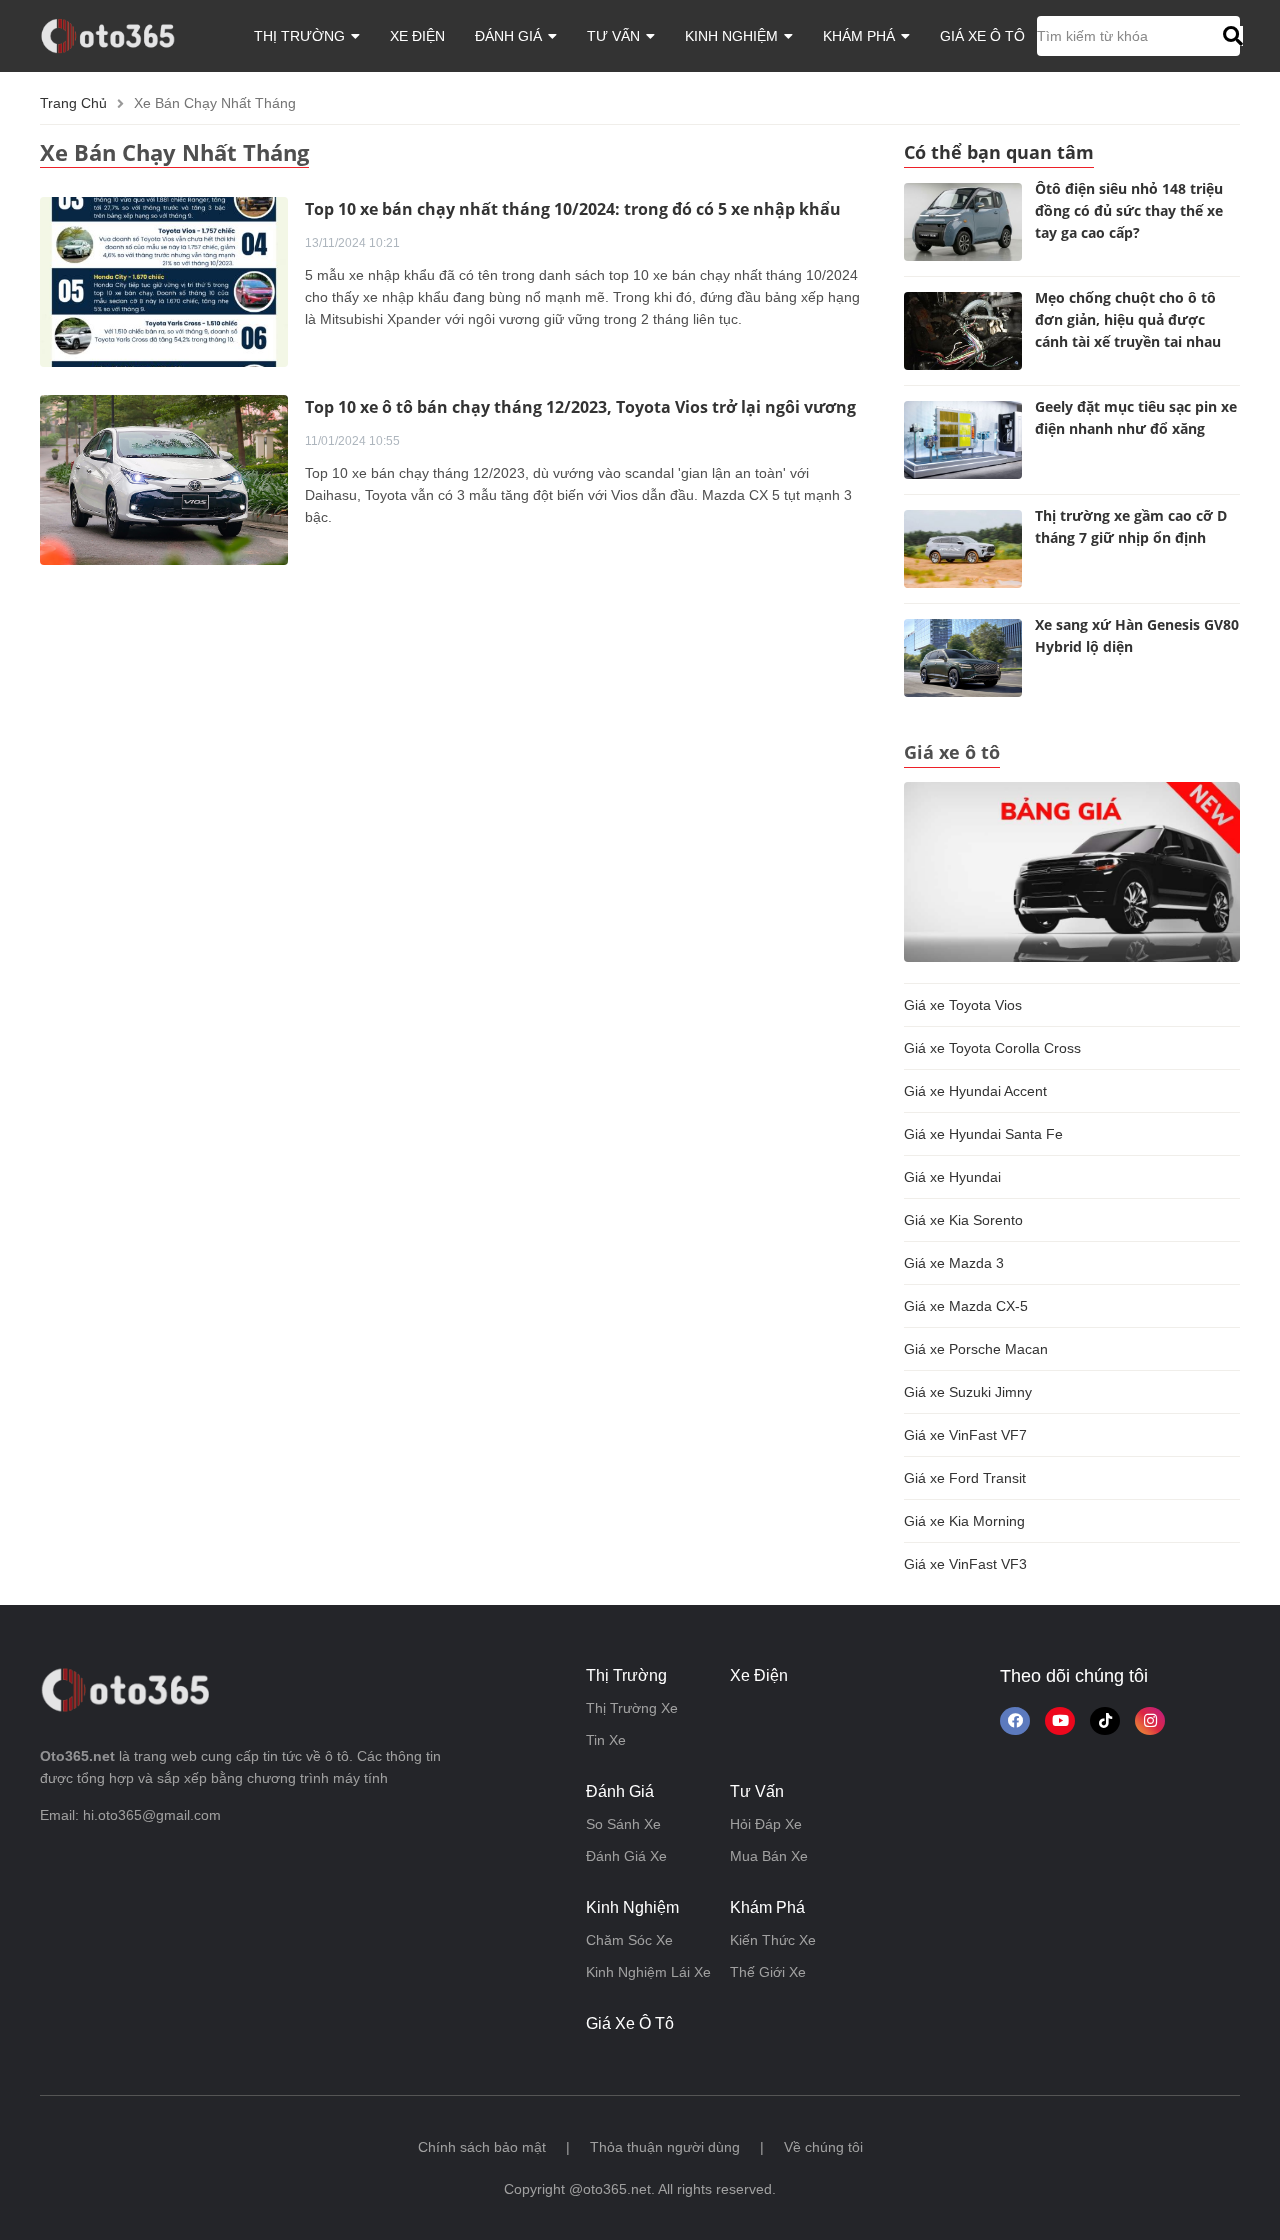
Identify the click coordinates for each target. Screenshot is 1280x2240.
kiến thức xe (773, 1940)
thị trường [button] (301, 36)
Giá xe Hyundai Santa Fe (983, 1134)
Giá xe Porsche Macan (976, 1349)
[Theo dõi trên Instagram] (1150, 1721)
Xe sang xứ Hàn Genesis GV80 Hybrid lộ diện (1137, 635)
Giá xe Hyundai (952, 1177)
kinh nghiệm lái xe (648, 1972)
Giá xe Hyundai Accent (975, 1091)
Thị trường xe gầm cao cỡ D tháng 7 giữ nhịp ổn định (1131, 526)
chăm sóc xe (629, 1940)
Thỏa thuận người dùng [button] (665, 2147)
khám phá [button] (861, 36)
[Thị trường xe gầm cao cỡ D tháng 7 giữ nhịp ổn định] (963, 549)
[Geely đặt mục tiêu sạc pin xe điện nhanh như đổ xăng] (963, 440)
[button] (1230, 36)
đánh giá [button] (510, 36)
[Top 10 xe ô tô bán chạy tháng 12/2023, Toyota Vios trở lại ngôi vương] (164, 479)
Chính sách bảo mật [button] (482, 2147)
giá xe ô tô (982, 36)
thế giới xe (768, 1972)
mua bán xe (769, 1856)
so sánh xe (623, 1824)
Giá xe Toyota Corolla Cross (992, 1048)
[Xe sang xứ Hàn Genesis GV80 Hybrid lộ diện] (963, 658)
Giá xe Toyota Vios (963, 1005)
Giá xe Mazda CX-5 (966, 1306)
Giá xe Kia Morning (964, 1521)
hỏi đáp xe (766, 1824)
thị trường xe (632, 1708)
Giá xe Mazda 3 (954, 1263)
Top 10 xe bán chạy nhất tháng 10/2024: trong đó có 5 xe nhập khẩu (573, 209)
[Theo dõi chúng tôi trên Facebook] (1015, 1721)
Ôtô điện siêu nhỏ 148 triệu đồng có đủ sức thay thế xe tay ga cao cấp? (1129, 210)
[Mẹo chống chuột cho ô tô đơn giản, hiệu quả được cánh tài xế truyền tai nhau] (963, 331)
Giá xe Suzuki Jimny (968, 1392)
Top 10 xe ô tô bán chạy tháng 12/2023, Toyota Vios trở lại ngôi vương (580, 407)
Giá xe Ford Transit (965, 1478)
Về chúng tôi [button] (823, 2147)
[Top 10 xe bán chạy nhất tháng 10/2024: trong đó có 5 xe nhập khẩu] (164, 281)
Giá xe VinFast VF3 (965, 1564)
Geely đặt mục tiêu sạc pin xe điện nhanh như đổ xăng (1136, 417)
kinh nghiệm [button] (733, 36)
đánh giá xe (626, 1856)
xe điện (417, 36)
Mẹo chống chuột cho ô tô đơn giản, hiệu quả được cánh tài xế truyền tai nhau (1128, 319)
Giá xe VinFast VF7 (965, 1435)
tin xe (606, 1740)
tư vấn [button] (615, 36)
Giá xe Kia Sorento (963, 1220)
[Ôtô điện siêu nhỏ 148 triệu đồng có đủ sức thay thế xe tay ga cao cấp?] (963, 222)
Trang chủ (73, 103)
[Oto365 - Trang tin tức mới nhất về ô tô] (119, 35)
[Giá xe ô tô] (1072, 871)
